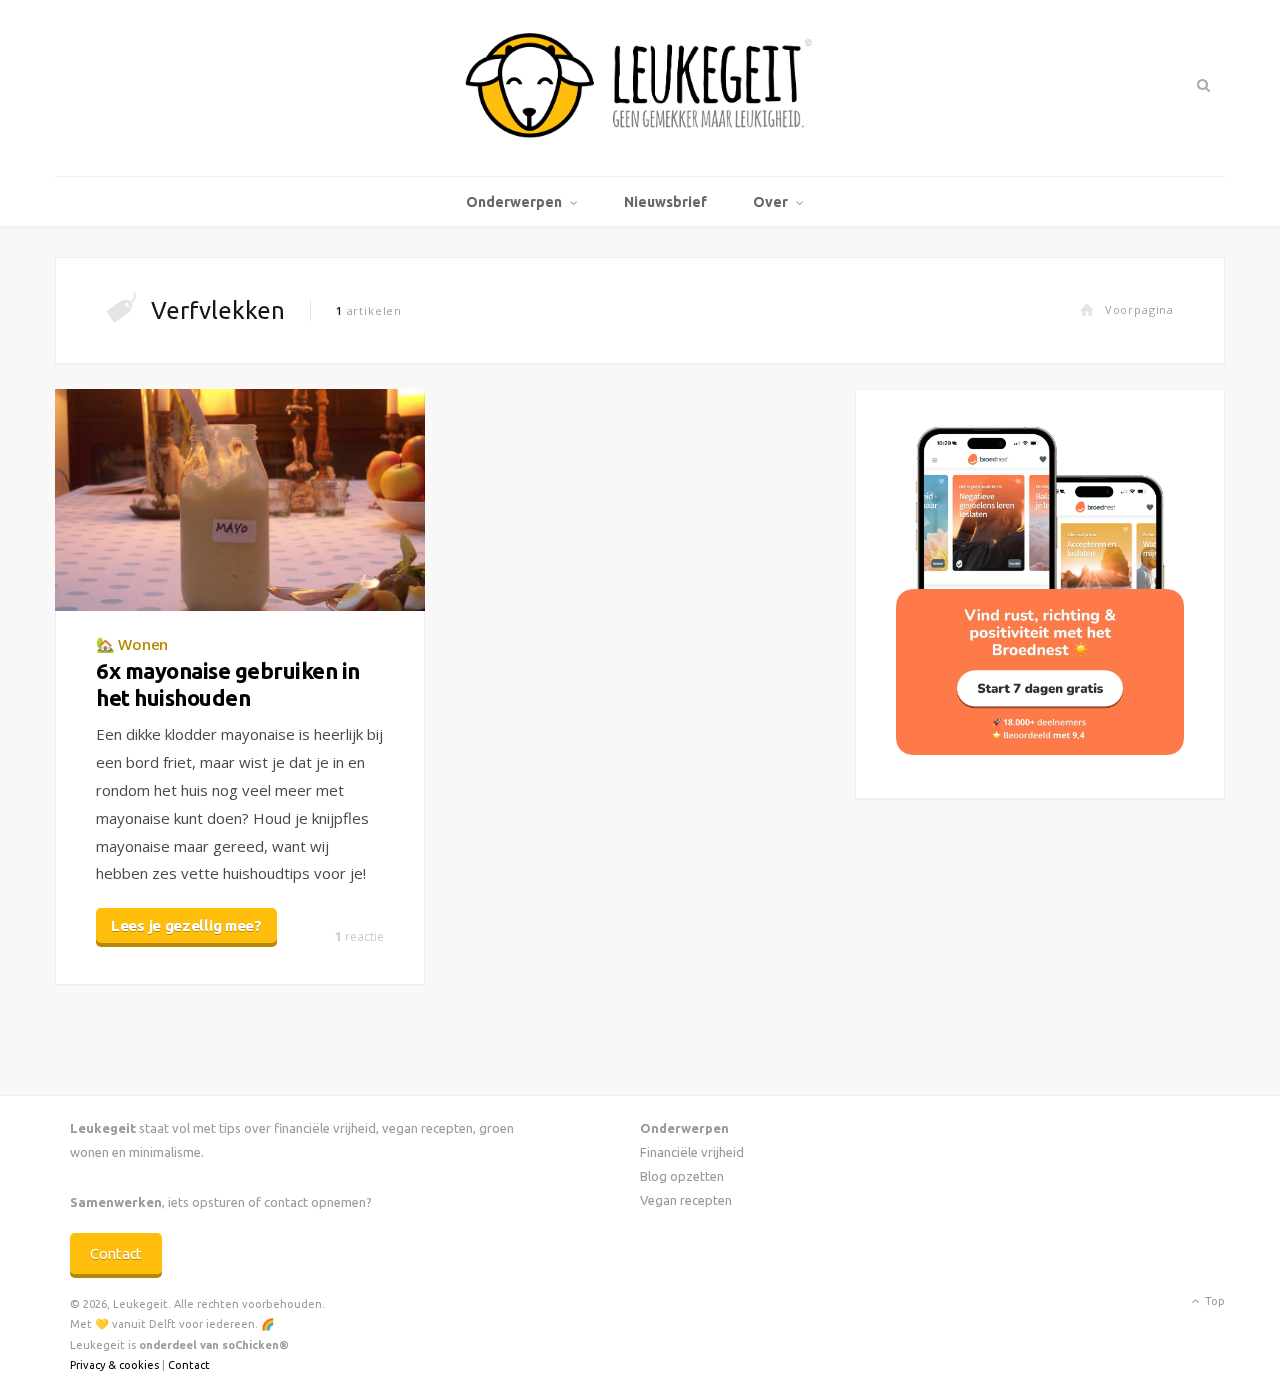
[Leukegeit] (640, 88)
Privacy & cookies (114, 1365)
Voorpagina (1139, 309)
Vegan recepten (686, 1200)
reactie (359, 936)
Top (1213, 1301)
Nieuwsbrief (665, 202)
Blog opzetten (682, 1176)
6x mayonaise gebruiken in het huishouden (228, 683)
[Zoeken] (1201, 85)
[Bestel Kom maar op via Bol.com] (1040, 749)
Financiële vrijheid (692, 1152)
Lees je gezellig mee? (186, 925)
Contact (116, 1253)
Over (770, 202)
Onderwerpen (514, 202)
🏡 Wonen (132, 644)
